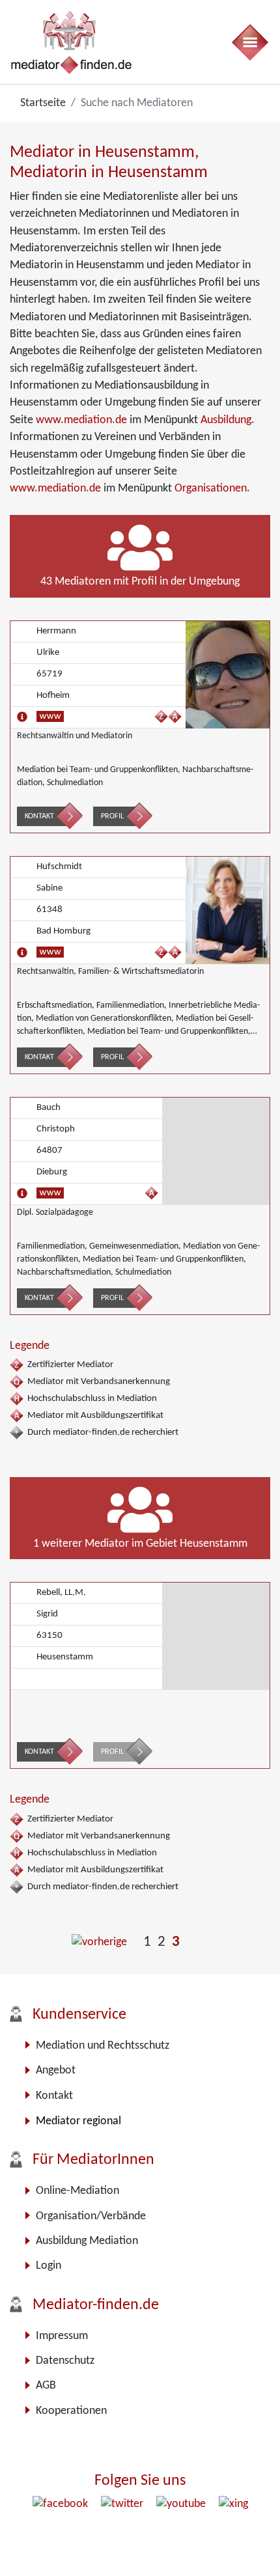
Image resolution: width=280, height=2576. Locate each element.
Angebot (56, 2070)
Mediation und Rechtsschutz (103, 2046)
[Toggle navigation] (249, 42)
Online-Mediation (77, 2191)
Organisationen (211, 489)
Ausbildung (226, 420)
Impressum (62, 2336)
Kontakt (39, 816)
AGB (46, 2386)
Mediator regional (78, 2121)
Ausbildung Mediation (87, 2241)
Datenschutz (65, 2361)
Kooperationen (71, 2411)
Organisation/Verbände (91, 2216)
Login (49, 2266)
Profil (112, 816)
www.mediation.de (81, 420)
